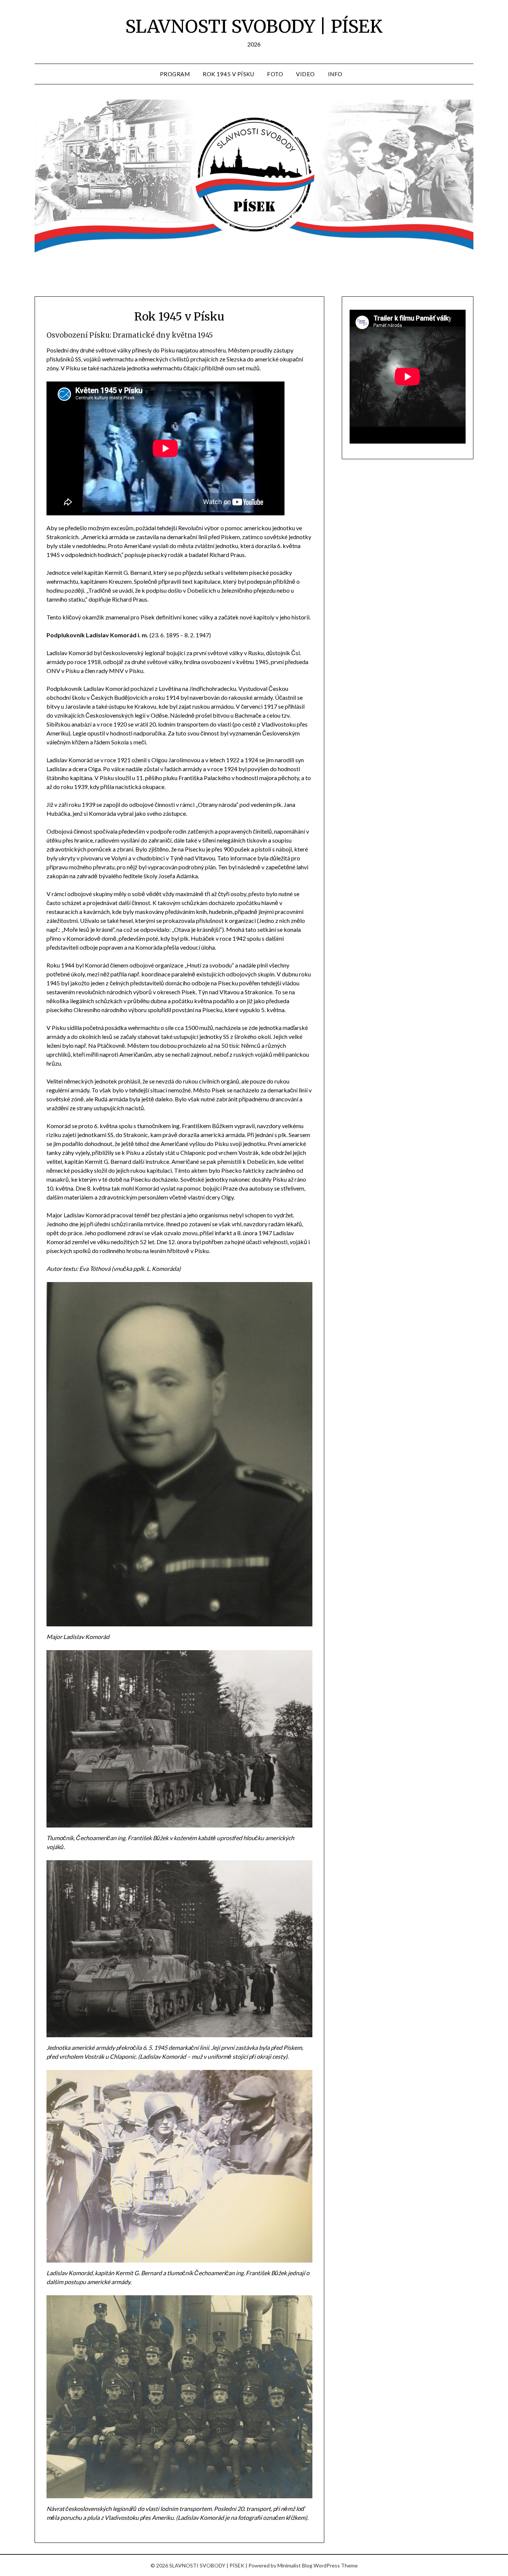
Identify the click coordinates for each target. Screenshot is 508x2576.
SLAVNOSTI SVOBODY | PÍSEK (254, 26)
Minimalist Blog (295, 2565)
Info (335, 74)
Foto (275, 74)
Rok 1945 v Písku (228, 74)
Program (175, 74)
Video (306, 74)
